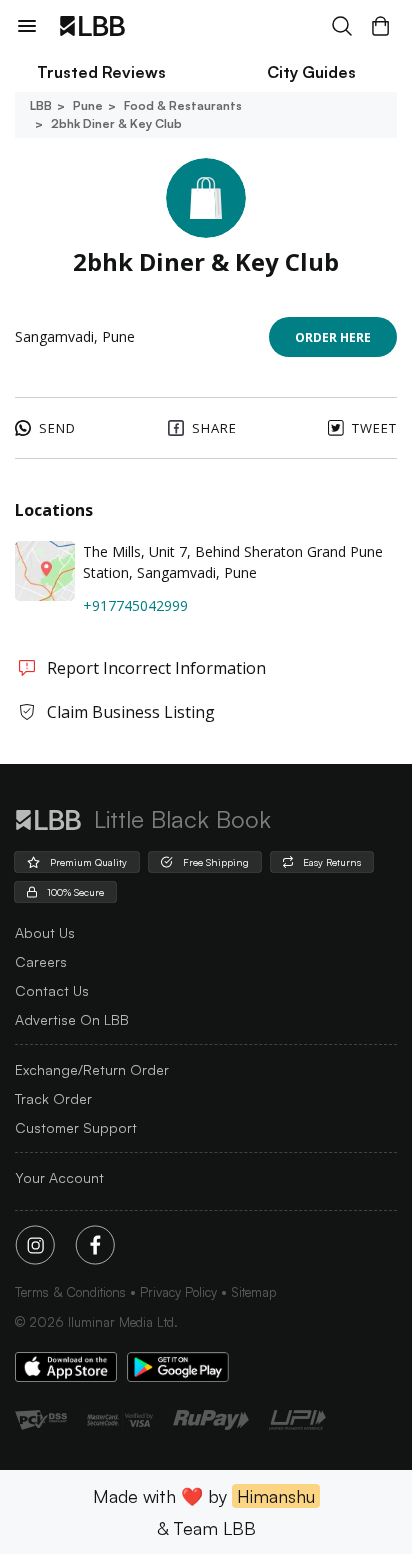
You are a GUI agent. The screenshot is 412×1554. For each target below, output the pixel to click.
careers (41, 961)
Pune (88, 105)
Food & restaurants (183, 105)
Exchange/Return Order (92, 1069)
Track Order (53, 1098)
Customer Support (76, 1127)
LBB (41, 105)
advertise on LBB (72, 1019)
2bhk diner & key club (116, 123)
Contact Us (52, 990)
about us (45, 932)
